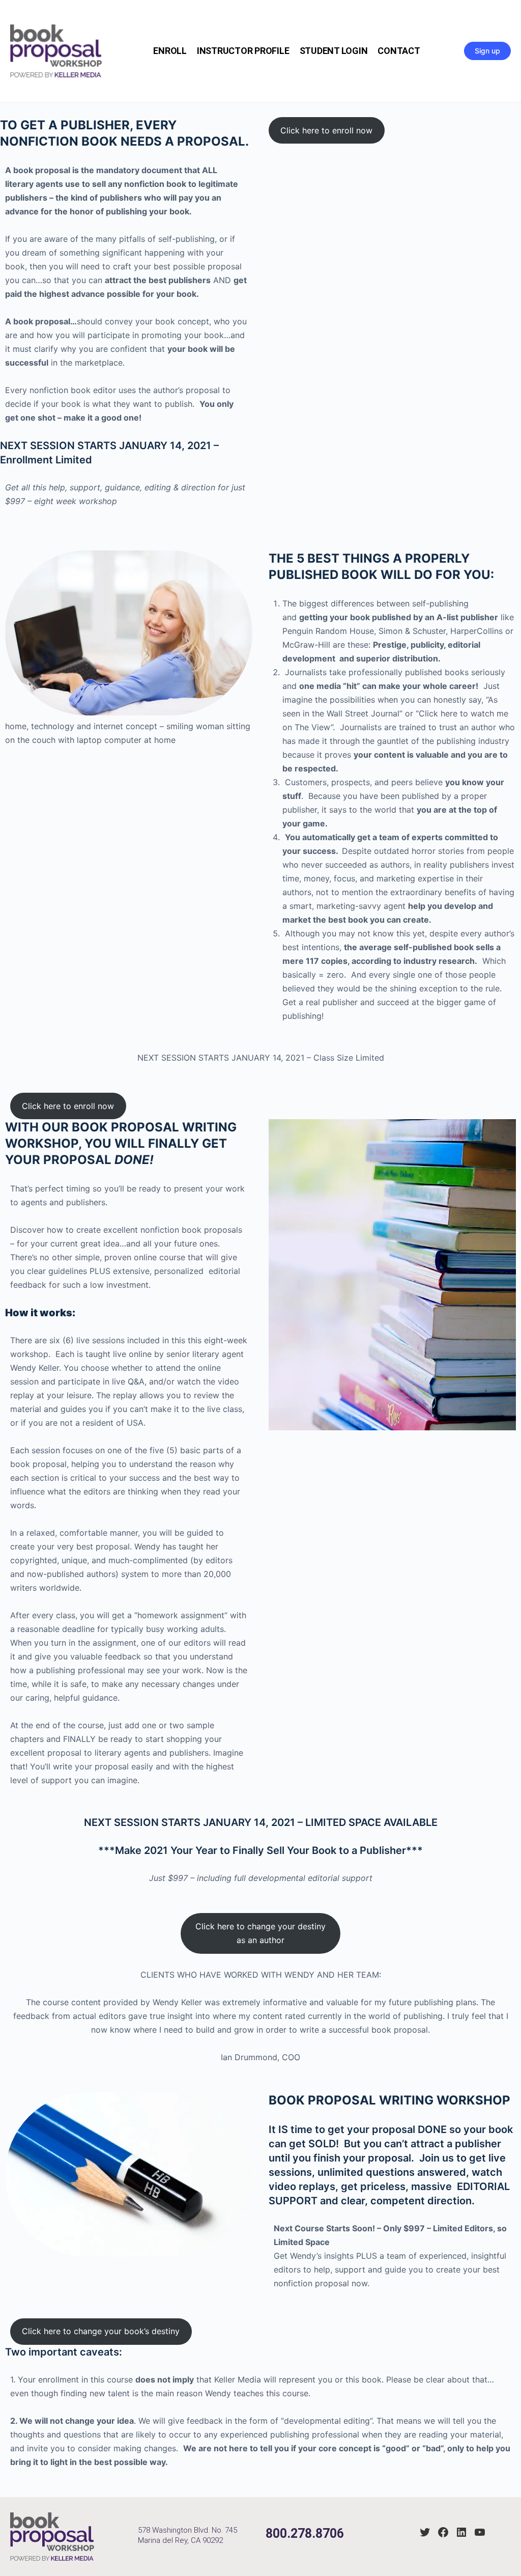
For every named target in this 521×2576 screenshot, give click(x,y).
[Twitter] (425, 2532)
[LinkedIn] (461, 2532)
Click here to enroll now (326, 130)
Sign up (487, 51)
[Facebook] (443, 2532)
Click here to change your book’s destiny (101, 2331)
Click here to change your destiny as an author (260, 1933)
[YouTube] (480, 2532)
